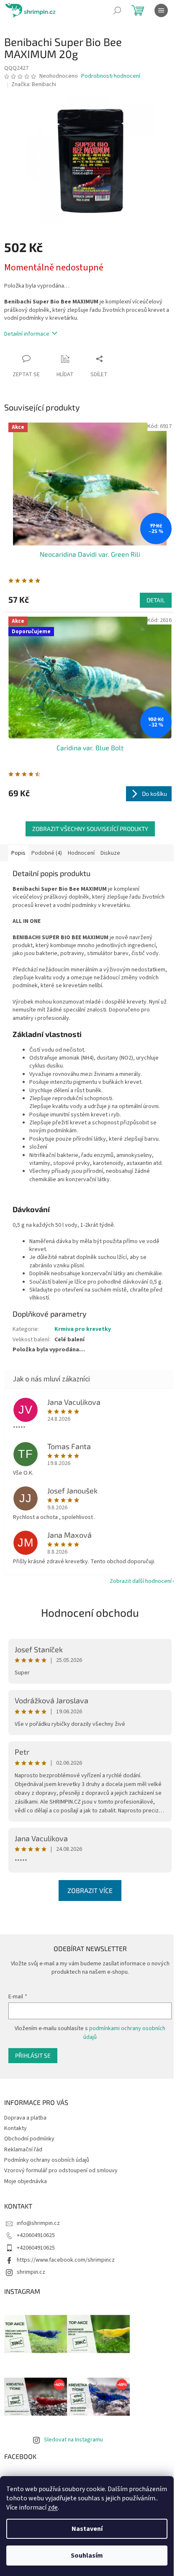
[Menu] (161, 10)
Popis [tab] (18, 853)
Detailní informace (27, 334)
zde (53, 2507)
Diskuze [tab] (110, 853)
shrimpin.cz (31, 2272)
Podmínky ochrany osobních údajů (47, 2160)
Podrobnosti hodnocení (111, 76)
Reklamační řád (23, 2150)
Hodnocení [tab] (81, 853)
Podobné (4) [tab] (47, 853)
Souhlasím (87, 2556)
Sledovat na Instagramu (73, 2440)
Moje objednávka (26, 2181)
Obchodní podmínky (29, 2139)
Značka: (34, 84)
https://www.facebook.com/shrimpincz (66, 2260)
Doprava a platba (25, 2118)
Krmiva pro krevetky (83, 1329)
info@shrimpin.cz (38, 2223)
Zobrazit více (90, 1890)
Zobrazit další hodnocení (141, 1581)
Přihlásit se (33, 2055)
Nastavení (87, 2529)
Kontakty (15, 2128)
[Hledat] (117, 10)
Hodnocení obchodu (90, 1612)
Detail (156, 600)
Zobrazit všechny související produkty (90, 829)
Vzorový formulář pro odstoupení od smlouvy (61, 2171)
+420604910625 (36, 2235)
